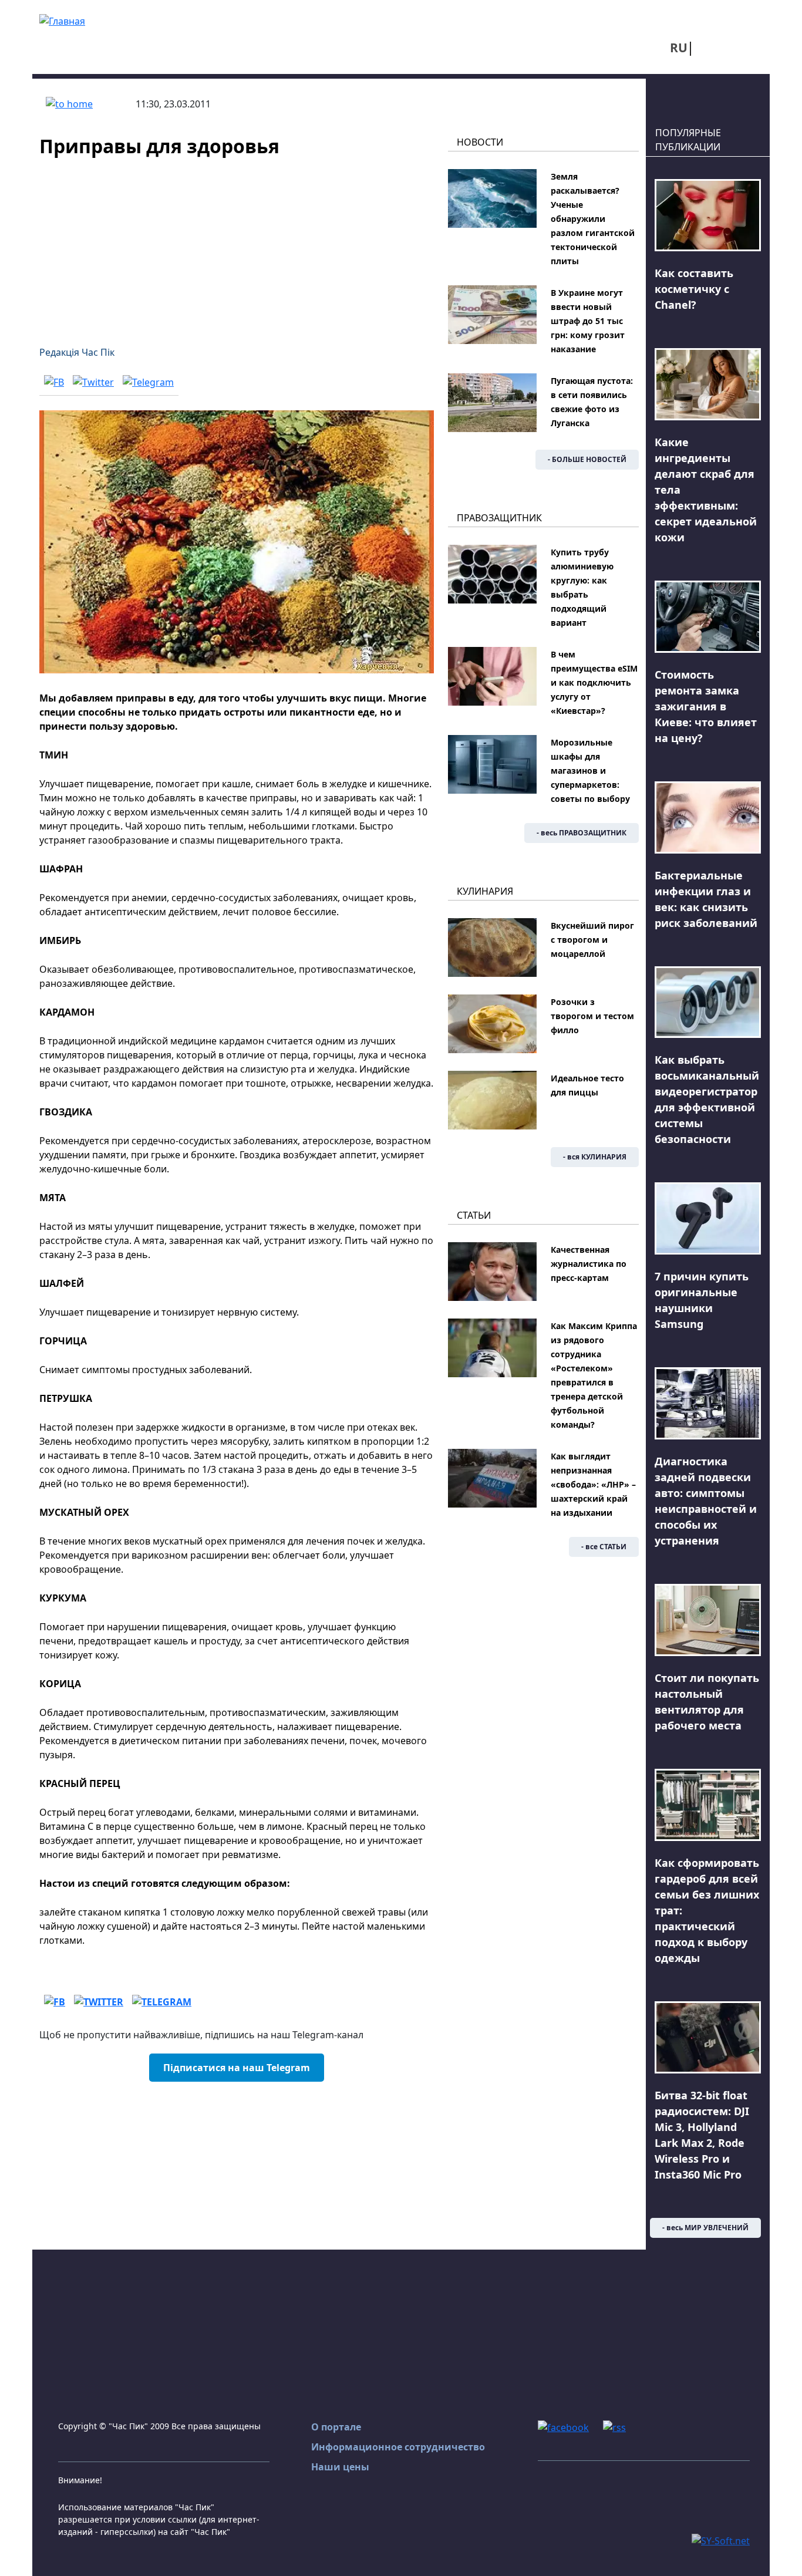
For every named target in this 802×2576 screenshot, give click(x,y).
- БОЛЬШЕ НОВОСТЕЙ (587, 459)
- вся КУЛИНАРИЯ (595, 1157)
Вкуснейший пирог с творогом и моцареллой (592, 940)
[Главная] (62, 20)
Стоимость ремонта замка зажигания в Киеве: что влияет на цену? (706, 706)
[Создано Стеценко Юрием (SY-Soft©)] (721, 2540)
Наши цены (340, 2467)
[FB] (54, 382)
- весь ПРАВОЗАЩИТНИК (582, 833)
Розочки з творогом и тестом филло (592, 1016)
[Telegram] (148, 382)
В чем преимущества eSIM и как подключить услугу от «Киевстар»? (594, 682)
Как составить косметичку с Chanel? (694, 289)
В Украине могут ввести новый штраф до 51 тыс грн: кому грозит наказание (588, 321)
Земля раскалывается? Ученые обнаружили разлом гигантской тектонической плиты (593, 219)
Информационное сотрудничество (398, 2447)
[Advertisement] (237, 244)
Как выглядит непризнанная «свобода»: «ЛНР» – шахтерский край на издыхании (593, 1484)
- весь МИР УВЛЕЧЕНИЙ (705, 2228)
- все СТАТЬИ (604, 1547)
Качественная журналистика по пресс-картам (589, 1264)
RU (679, 48)
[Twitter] (93, 382)
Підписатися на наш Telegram (237, 2068)
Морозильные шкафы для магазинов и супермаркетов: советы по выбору (590, 771)
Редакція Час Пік (77, 352)
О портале (336, 2427)
